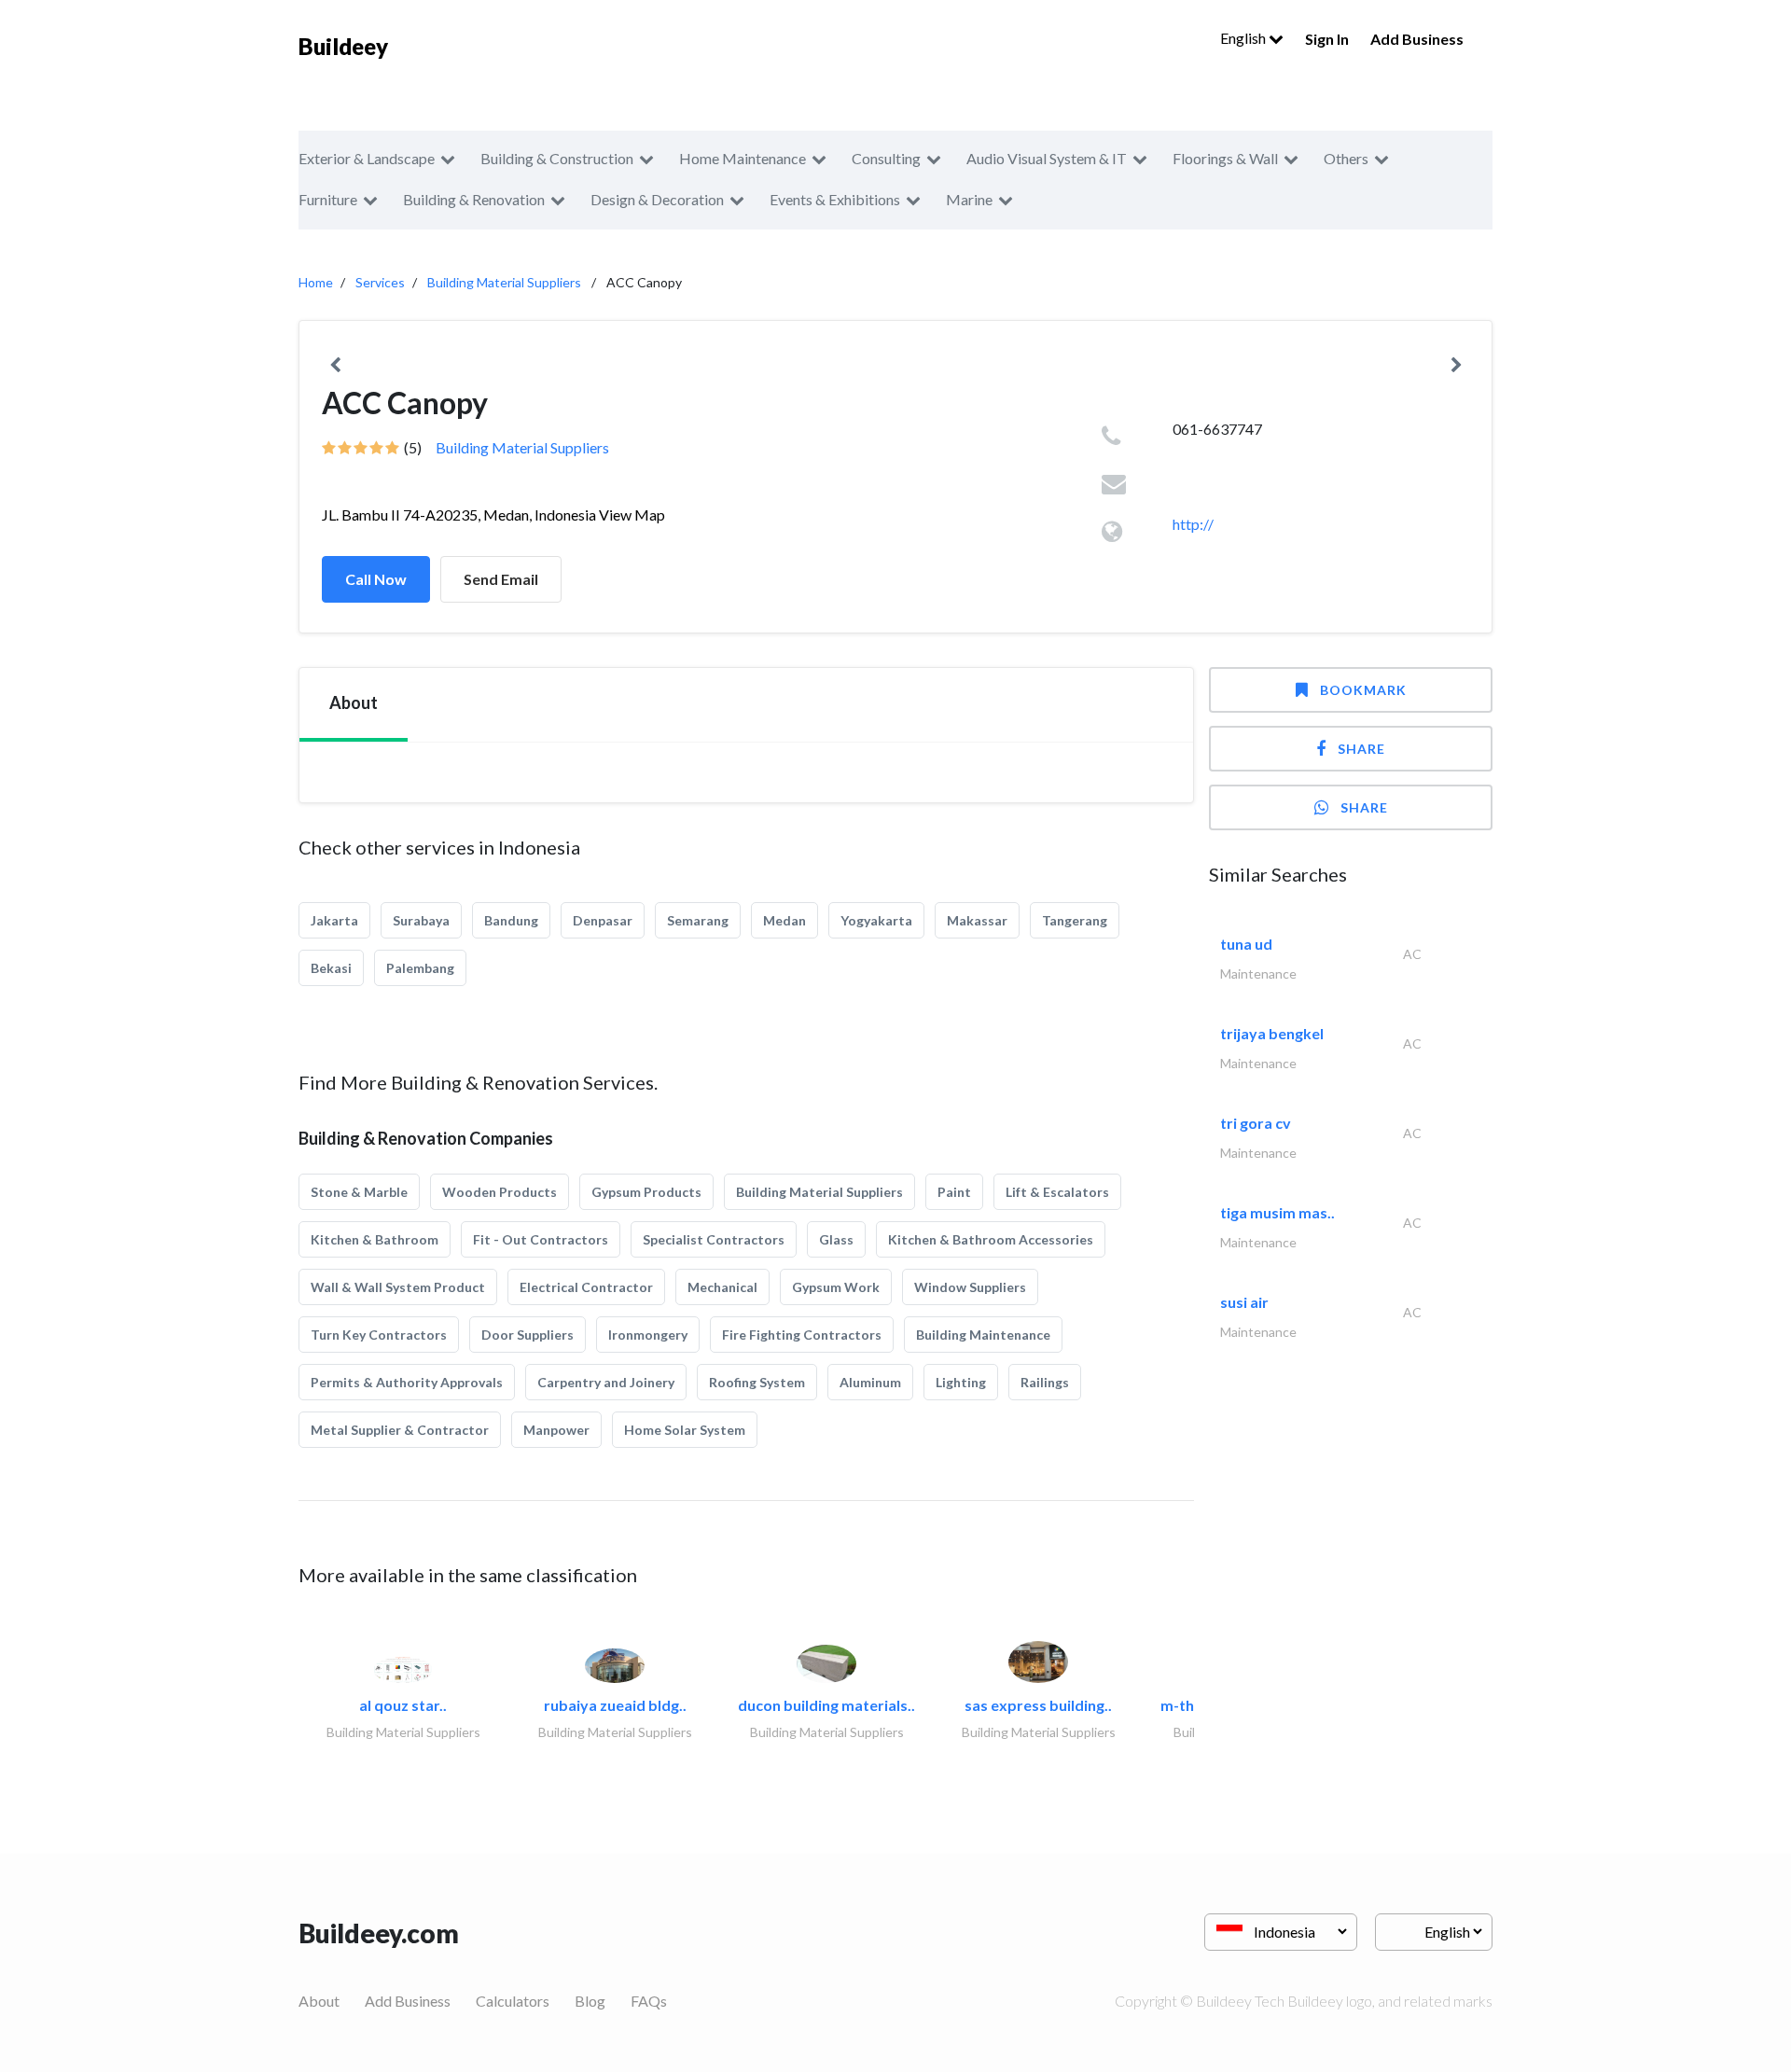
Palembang (420, 968)
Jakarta (334, 920)
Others (1346, 158)
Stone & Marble (359, 1192)
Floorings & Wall (1225, 158)
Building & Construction (557, 158)
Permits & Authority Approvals (407, 1382)
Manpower (556, 1430)
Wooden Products (500, 1192)
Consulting (886, 158)
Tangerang (1075, 920)
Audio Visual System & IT (1047, 158)
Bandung (511, 920)
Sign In (1327, 39)
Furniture (328, 199)
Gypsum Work (836, 1287)
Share (1361, 749)
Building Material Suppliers (504, 282)
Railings (1045, 1382)
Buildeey (343, 46)
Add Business (1417, 39)
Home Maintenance (743, 158)
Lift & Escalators (1057, 1192)
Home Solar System (685, 1430)
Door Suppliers (528, 1335)
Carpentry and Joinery (606, 1382)
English (1244, 38)
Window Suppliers (970, 1287)
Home (316, 282)
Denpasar (603, 920)
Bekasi (331, 968)
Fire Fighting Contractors (802, 1335)
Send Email (501, 579)
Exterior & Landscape (367, 158)
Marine (969, 199)
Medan (784, 920)
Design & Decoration (657, 199)
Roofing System (757, 1382)
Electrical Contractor (586, 1287)
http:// (1193, 524)
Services (380, 282)
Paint (954, 1192)
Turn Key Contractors (379, 1335)
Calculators (513, 2001)
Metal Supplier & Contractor (400, 1430)
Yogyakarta (876, 920)
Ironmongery (648, 1335)
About (319, 2001)
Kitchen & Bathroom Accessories (991, 1239)
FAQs (649, 2001)
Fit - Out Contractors (541, 1239)
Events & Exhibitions (835, 199)
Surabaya (421, 920)
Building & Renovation (474, 199)
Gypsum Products (646, 1192)
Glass (836, 1239)
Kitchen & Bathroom (375, 1239)
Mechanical (722, 1287)
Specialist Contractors (714, 1239)
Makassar (977, 920)
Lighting (961, 1382)
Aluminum (870, 1382)
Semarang (698, 920)
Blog (590, 2001)
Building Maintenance (983, 1335)
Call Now (376, 579)
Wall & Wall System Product (398, 1287)
